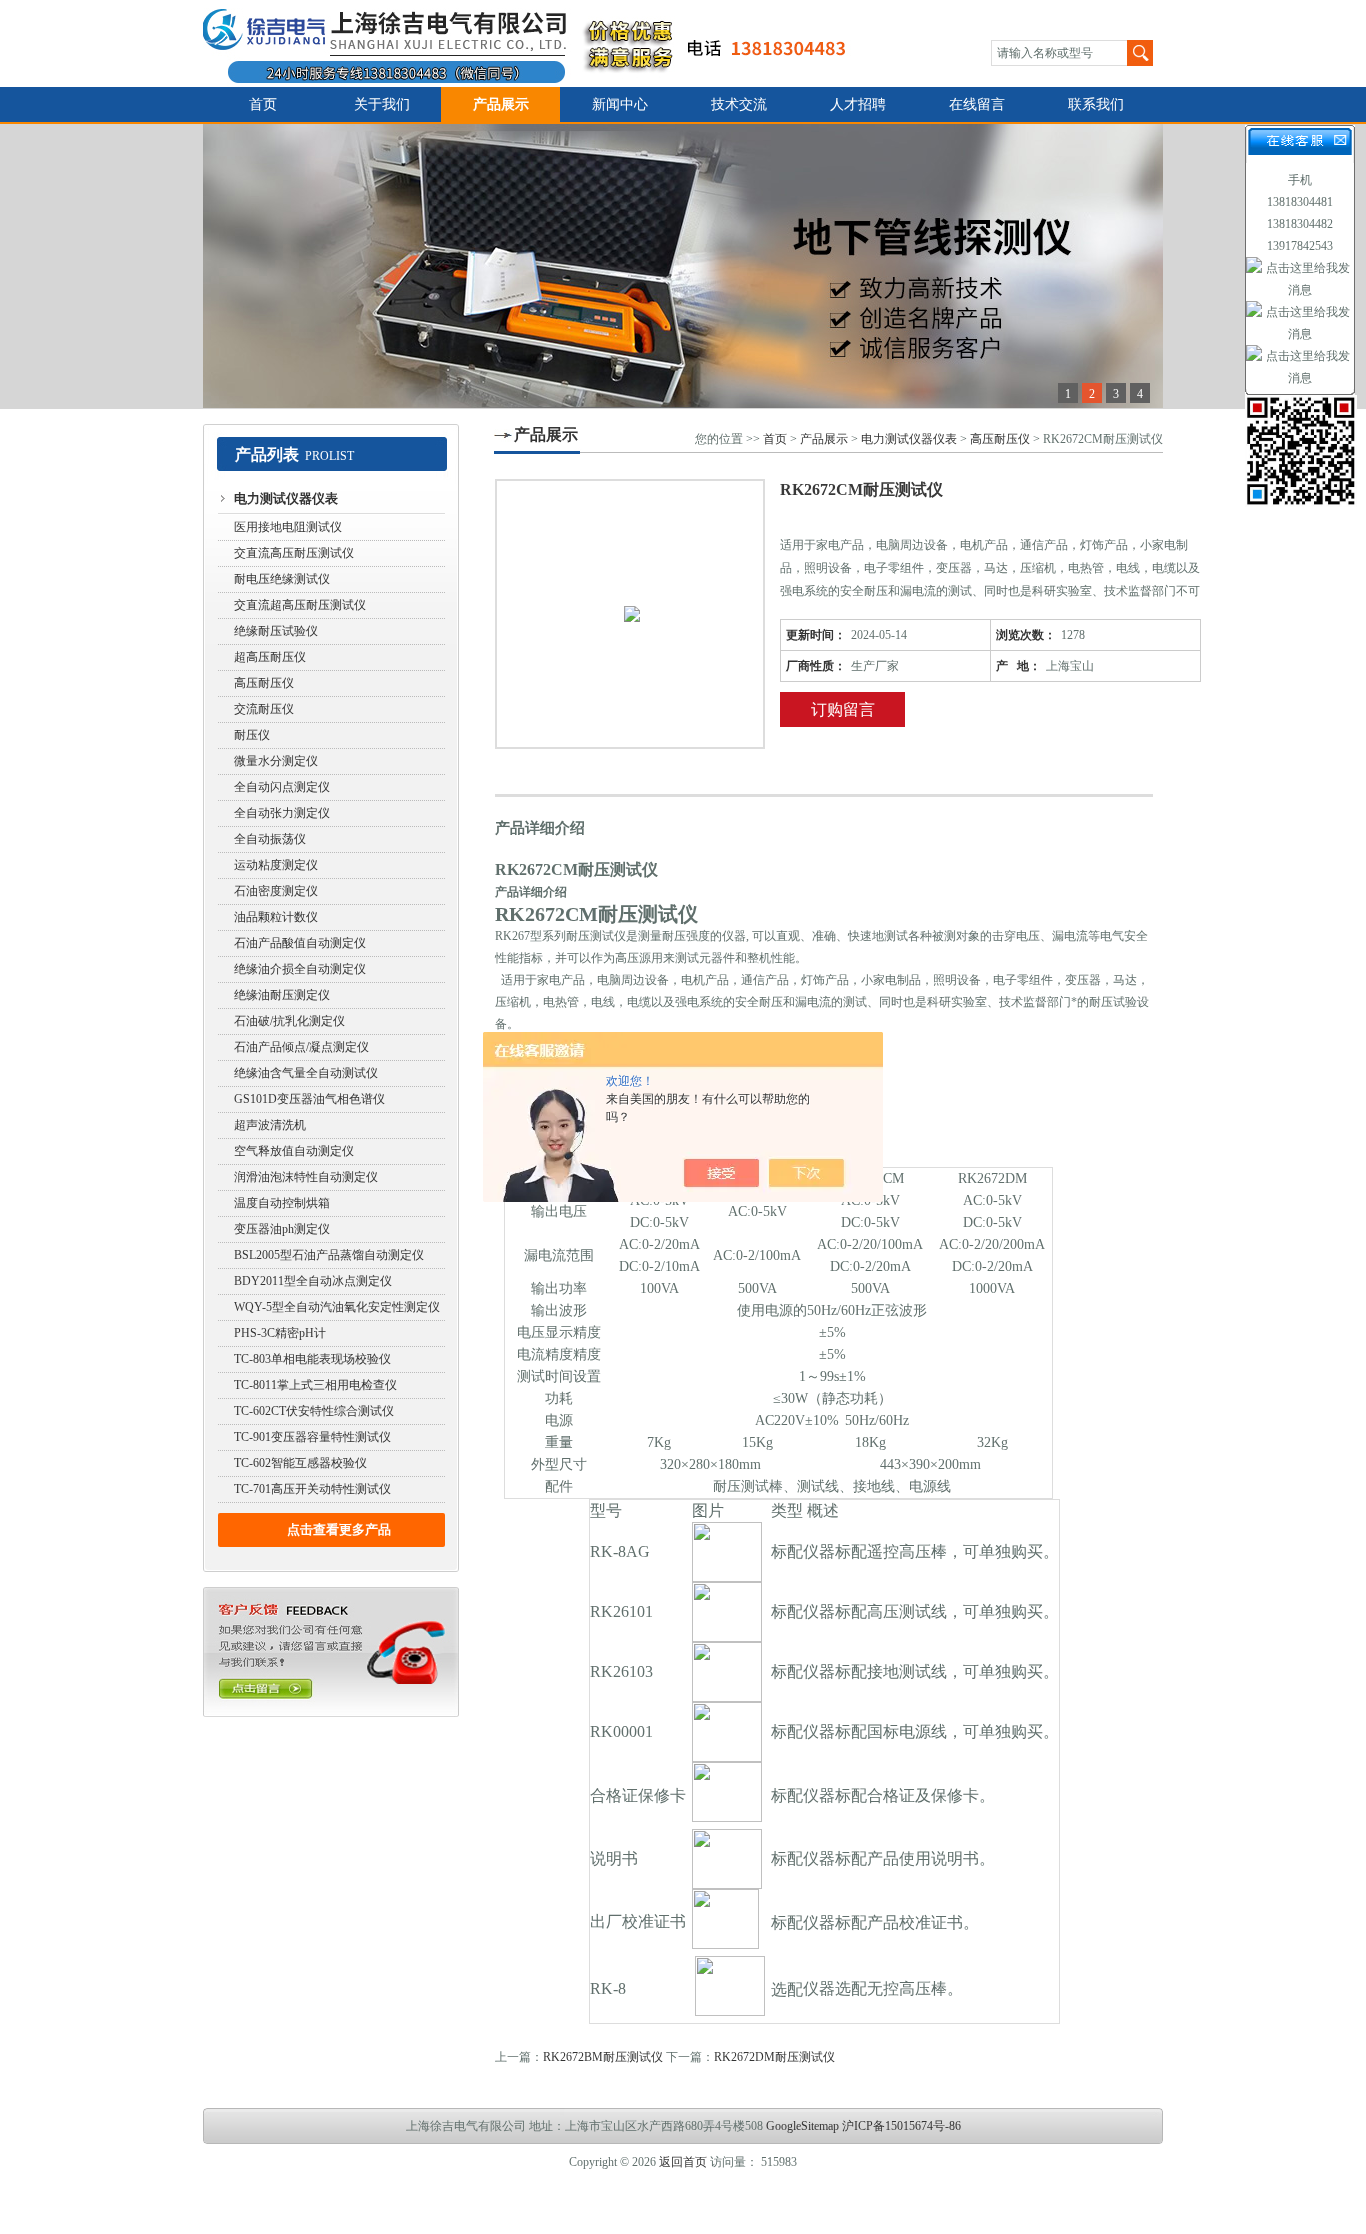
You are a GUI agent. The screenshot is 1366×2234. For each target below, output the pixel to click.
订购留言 (843, 709)
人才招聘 (858, 104)
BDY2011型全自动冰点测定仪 (313, 1281)
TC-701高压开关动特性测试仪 (312, 1489)
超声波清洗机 (270, 1125)
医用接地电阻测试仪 (288, 527)
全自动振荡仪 (270, 839)
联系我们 (1096, 104)
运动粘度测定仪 (276, 865)
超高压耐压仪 (270, 657)
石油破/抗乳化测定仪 (289, 1021)
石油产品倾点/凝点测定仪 (301, 1047)
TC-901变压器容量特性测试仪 (312, 1437)
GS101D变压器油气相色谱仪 (309, 1099)
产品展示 (501, 104)
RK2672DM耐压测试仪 (774, 2057)
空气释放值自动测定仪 (294, 1151)
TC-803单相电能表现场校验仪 (312, 1359)
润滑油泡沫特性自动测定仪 (306, 1177)
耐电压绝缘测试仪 (282, 579)
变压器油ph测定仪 (282, 1229)
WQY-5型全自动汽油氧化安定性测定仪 (337, 1307)
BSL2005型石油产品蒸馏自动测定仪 (329, 1255)
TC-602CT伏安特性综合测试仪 (314, 1411)
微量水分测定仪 (276, 761)
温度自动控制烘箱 (282, 1203)
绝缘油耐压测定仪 (282, 995)
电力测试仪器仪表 (286, 498)
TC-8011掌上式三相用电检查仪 (315, 1385)
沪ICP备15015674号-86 (901, 2126)
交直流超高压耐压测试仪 (300, 605)
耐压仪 (252, 735)
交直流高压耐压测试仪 (294, 553)
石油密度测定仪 (276, 891)
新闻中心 (620, 104)
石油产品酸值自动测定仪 (300, 943)
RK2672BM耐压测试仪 (603, 2057)
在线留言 (977, 104)
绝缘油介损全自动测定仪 (300, 969)
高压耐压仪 (264, 683)
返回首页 (683, 2162)
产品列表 (267, 454)
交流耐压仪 (264, 709)
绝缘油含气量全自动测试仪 (306, 1073)
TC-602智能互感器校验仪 (300, 1463)
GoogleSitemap (802, 2126)
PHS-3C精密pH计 (280, 1333)
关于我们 (382, 104)
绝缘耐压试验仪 (276, 631)
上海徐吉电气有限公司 (536, 43)
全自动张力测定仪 (282, 813)
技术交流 (739, 104)
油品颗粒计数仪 (276, 917)
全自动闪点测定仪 (282, 787)
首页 (263, 104)
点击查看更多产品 (339, 1529)
